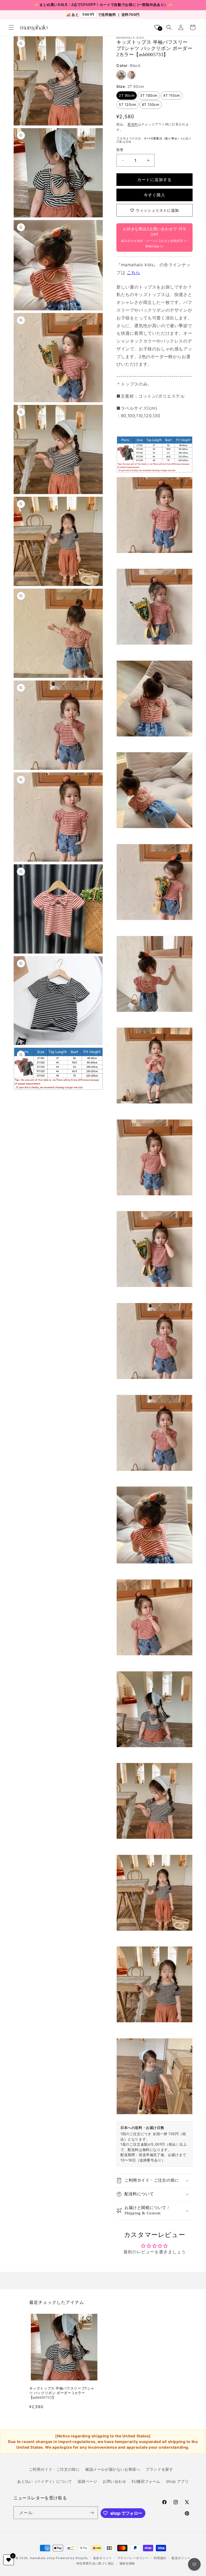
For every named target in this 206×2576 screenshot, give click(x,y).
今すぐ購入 (154, 195)
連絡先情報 (127, 2563)
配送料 (133, 124)
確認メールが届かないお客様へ (113, 2469)
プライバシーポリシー (133, 2558)
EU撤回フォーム (146, 2481)
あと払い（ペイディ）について (45, 2481)
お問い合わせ (115, 2481)
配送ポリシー (181, 2558)
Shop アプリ (177, 2481)
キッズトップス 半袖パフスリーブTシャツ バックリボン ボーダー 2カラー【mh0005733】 (62, 2393)
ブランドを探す (159, 2469)
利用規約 (160, 2558)
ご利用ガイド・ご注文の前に (54, 2469)
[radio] (121, 75)
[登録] (92, 2513)
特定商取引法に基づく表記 (95, 2563)
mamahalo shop (42, 2558)
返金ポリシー (102, 2558)
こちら (134, 272)
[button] (11, 27)
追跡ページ (87, 2481)
